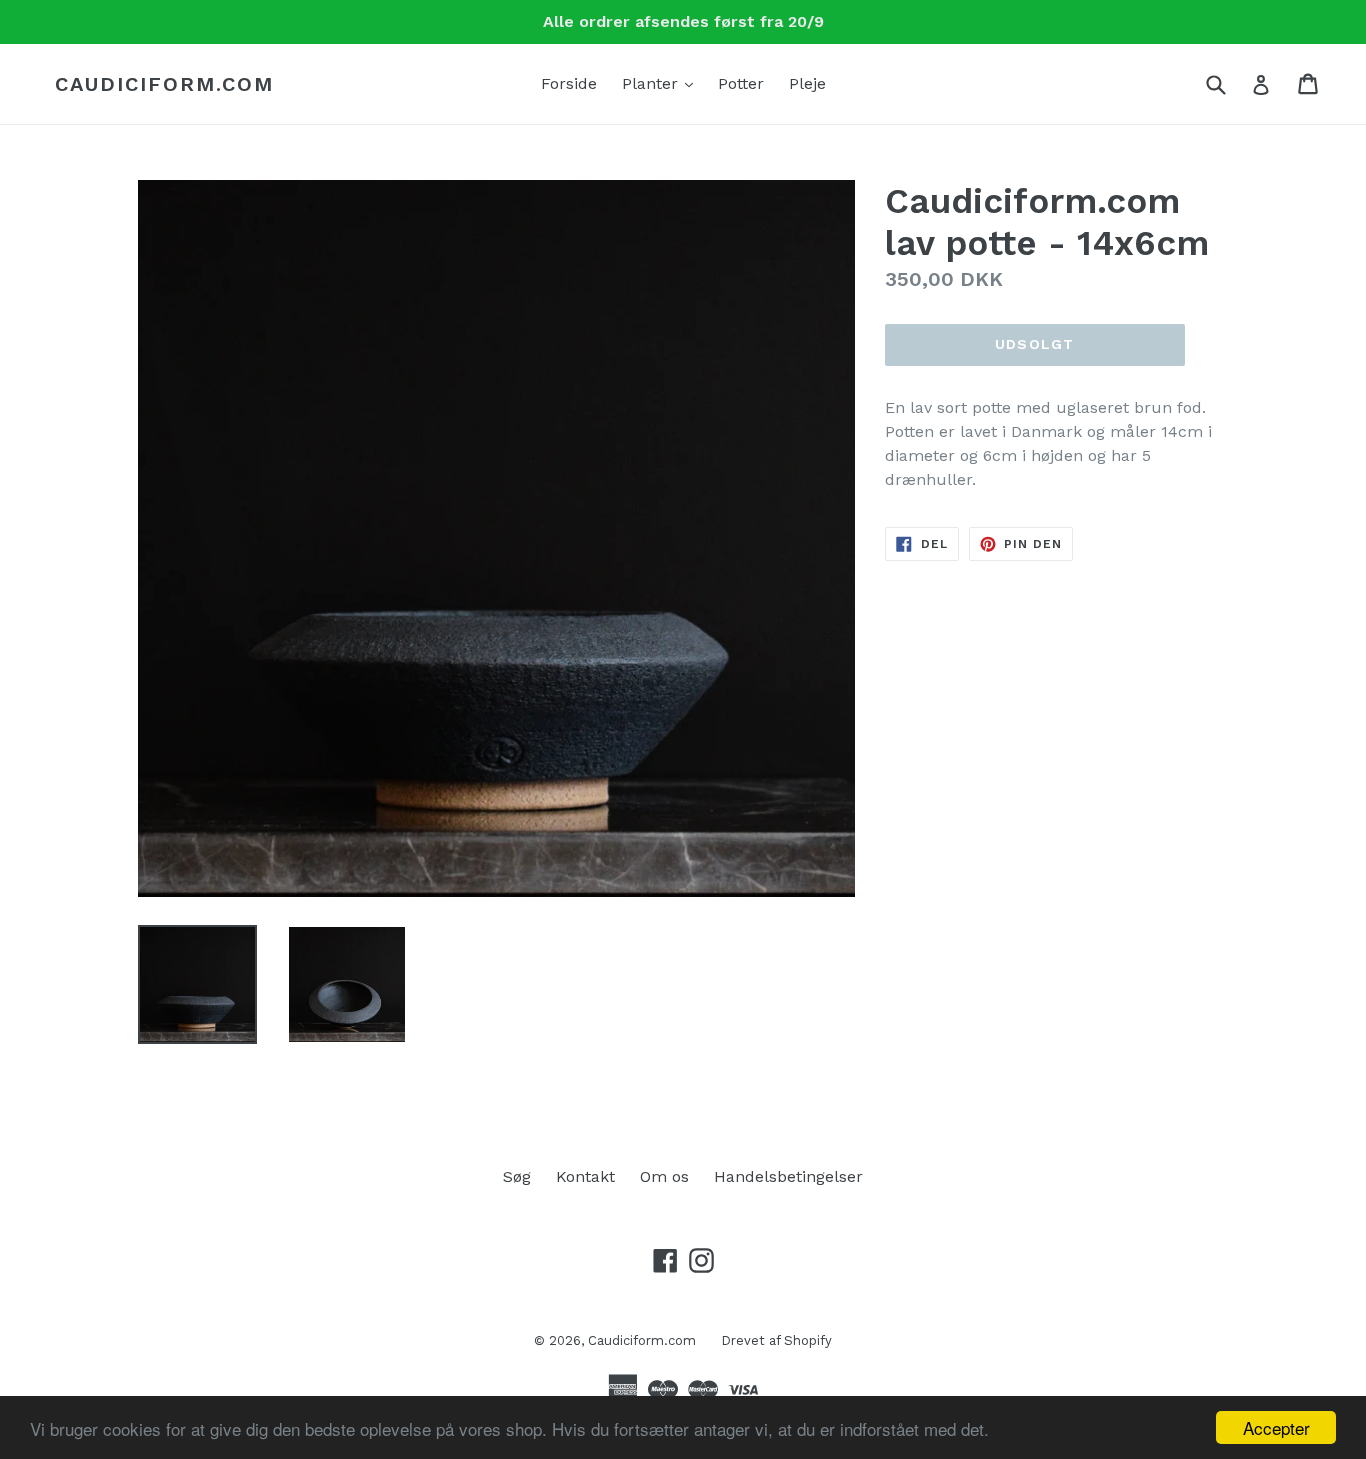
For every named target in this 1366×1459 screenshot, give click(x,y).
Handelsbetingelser (788, 1176)
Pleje (807, 83)
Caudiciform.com (164, 84)
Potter (741, 83)
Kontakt (585, 1176)
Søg (517, 1176)
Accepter (1276, 1427)
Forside (569, 83)
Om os (664, 1176)
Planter (662, 83)
